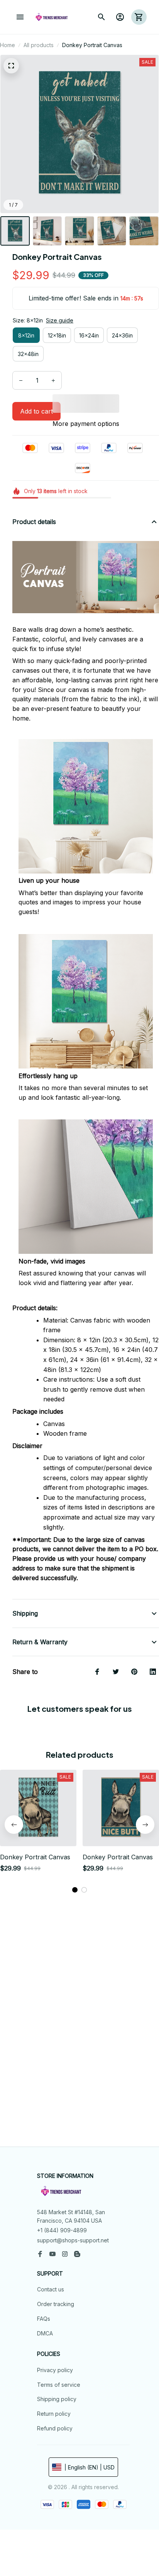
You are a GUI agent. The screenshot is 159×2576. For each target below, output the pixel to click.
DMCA (45, 2333)
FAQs (44, 2319)
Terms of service (59, 2385)
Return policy (54, 2414)
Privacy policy (55, 2370)
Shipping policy (57, 2399)
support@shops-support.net (73, 2240)
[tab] (75, 1890)
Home (8, 45)
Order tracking (56, 2304)
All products (39, 45)
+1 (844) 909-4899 (62, 2230)
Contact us (51, 2289)
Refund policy (55, 2428)
